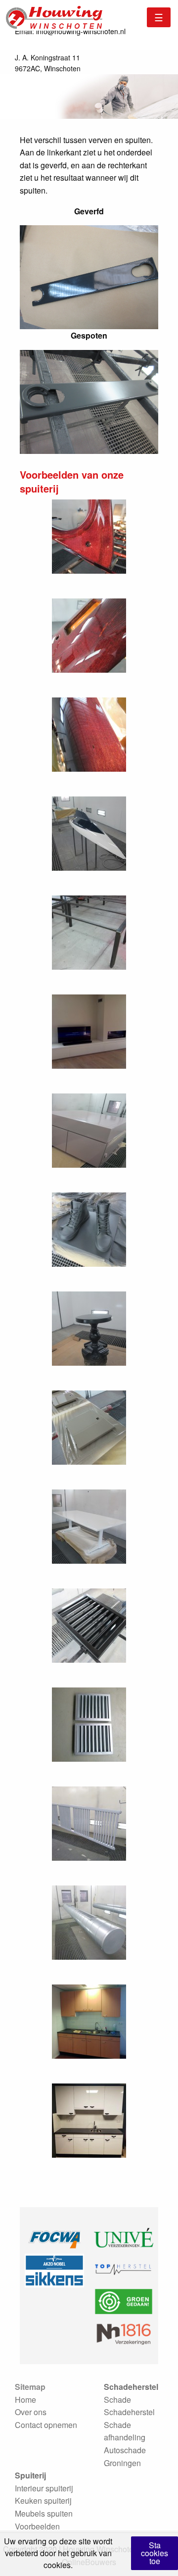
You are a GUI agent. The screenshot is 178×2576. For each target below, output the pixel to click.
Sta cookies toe (155, 2553)
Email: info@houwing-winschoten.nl (70, 31)
